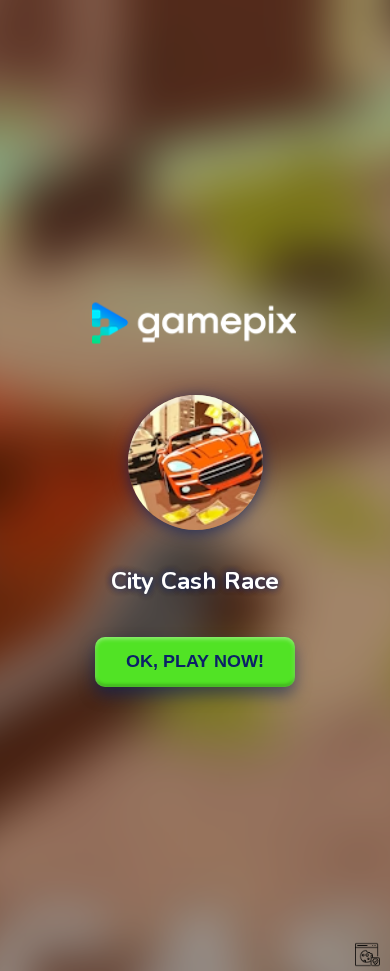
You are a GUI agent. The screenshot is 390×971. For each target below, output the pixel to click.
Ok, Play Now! (195, 661)
